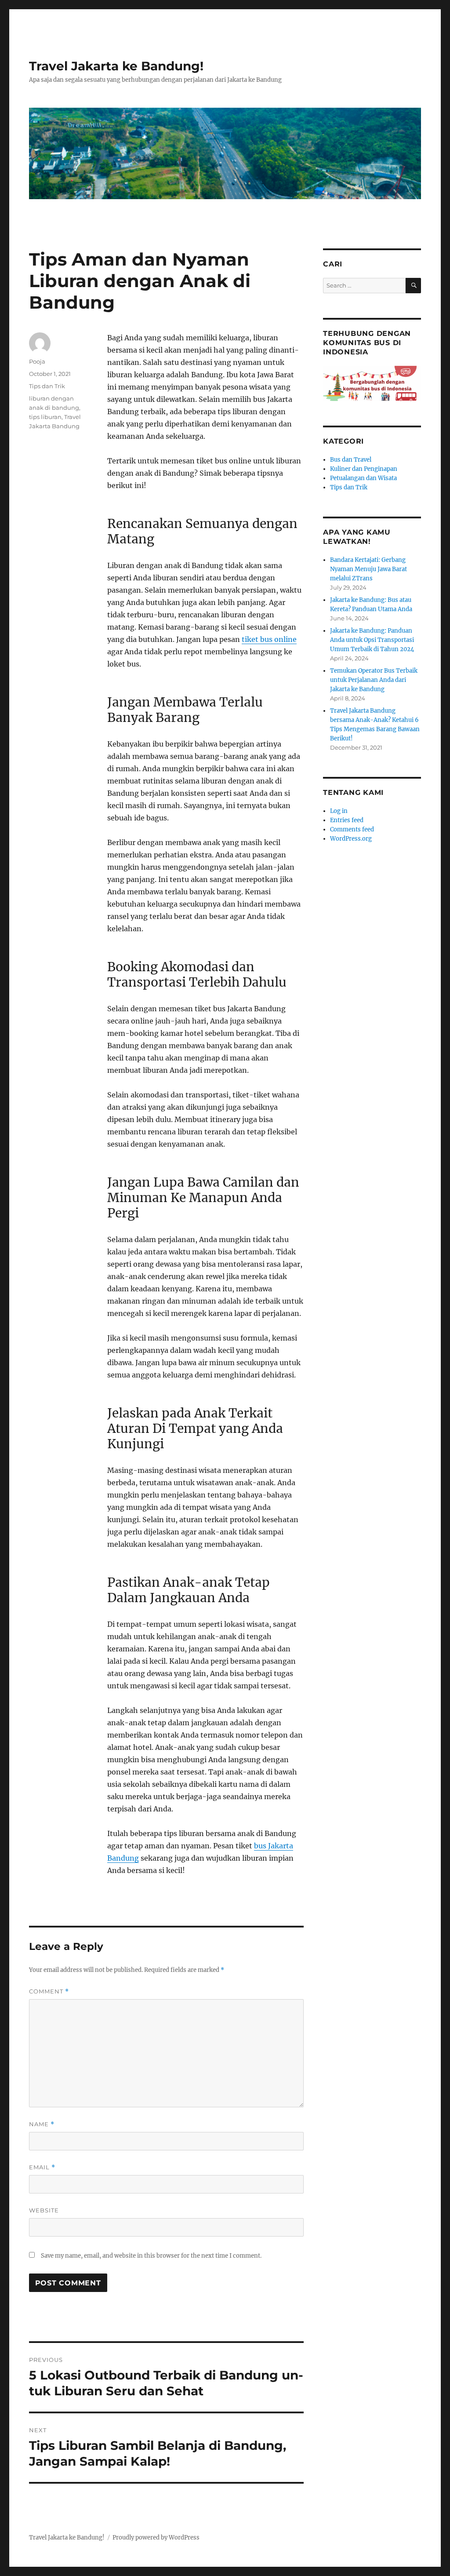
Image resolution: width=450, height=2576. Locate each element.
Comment (49, 1991)
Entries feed (347, 820)
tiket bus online (269, 639)
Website (44, 2210)
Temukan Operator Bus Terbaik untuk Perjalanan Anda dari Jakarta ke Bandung (374, 680)
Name (42, 2124)
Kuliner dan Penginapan (364, 469)
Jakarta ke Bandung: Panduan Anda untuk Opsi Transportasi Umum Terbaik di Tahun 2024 (372, 640)
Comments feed (352, 829)
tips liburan (45, 417)
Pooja (37, 361)
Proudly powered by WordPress (156, 2538)
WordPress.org (351, 839)
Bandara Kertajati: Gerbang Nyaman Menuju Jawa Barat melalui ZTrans (368, 569)
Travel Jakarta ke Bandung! (116, 66)
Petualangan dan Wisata (363, 478)
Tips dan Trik (47, 386)
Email (42, 2167)
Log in (339, 811)
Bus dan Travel (351, 460)
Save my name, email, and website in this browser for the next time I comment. (151, 2256)
